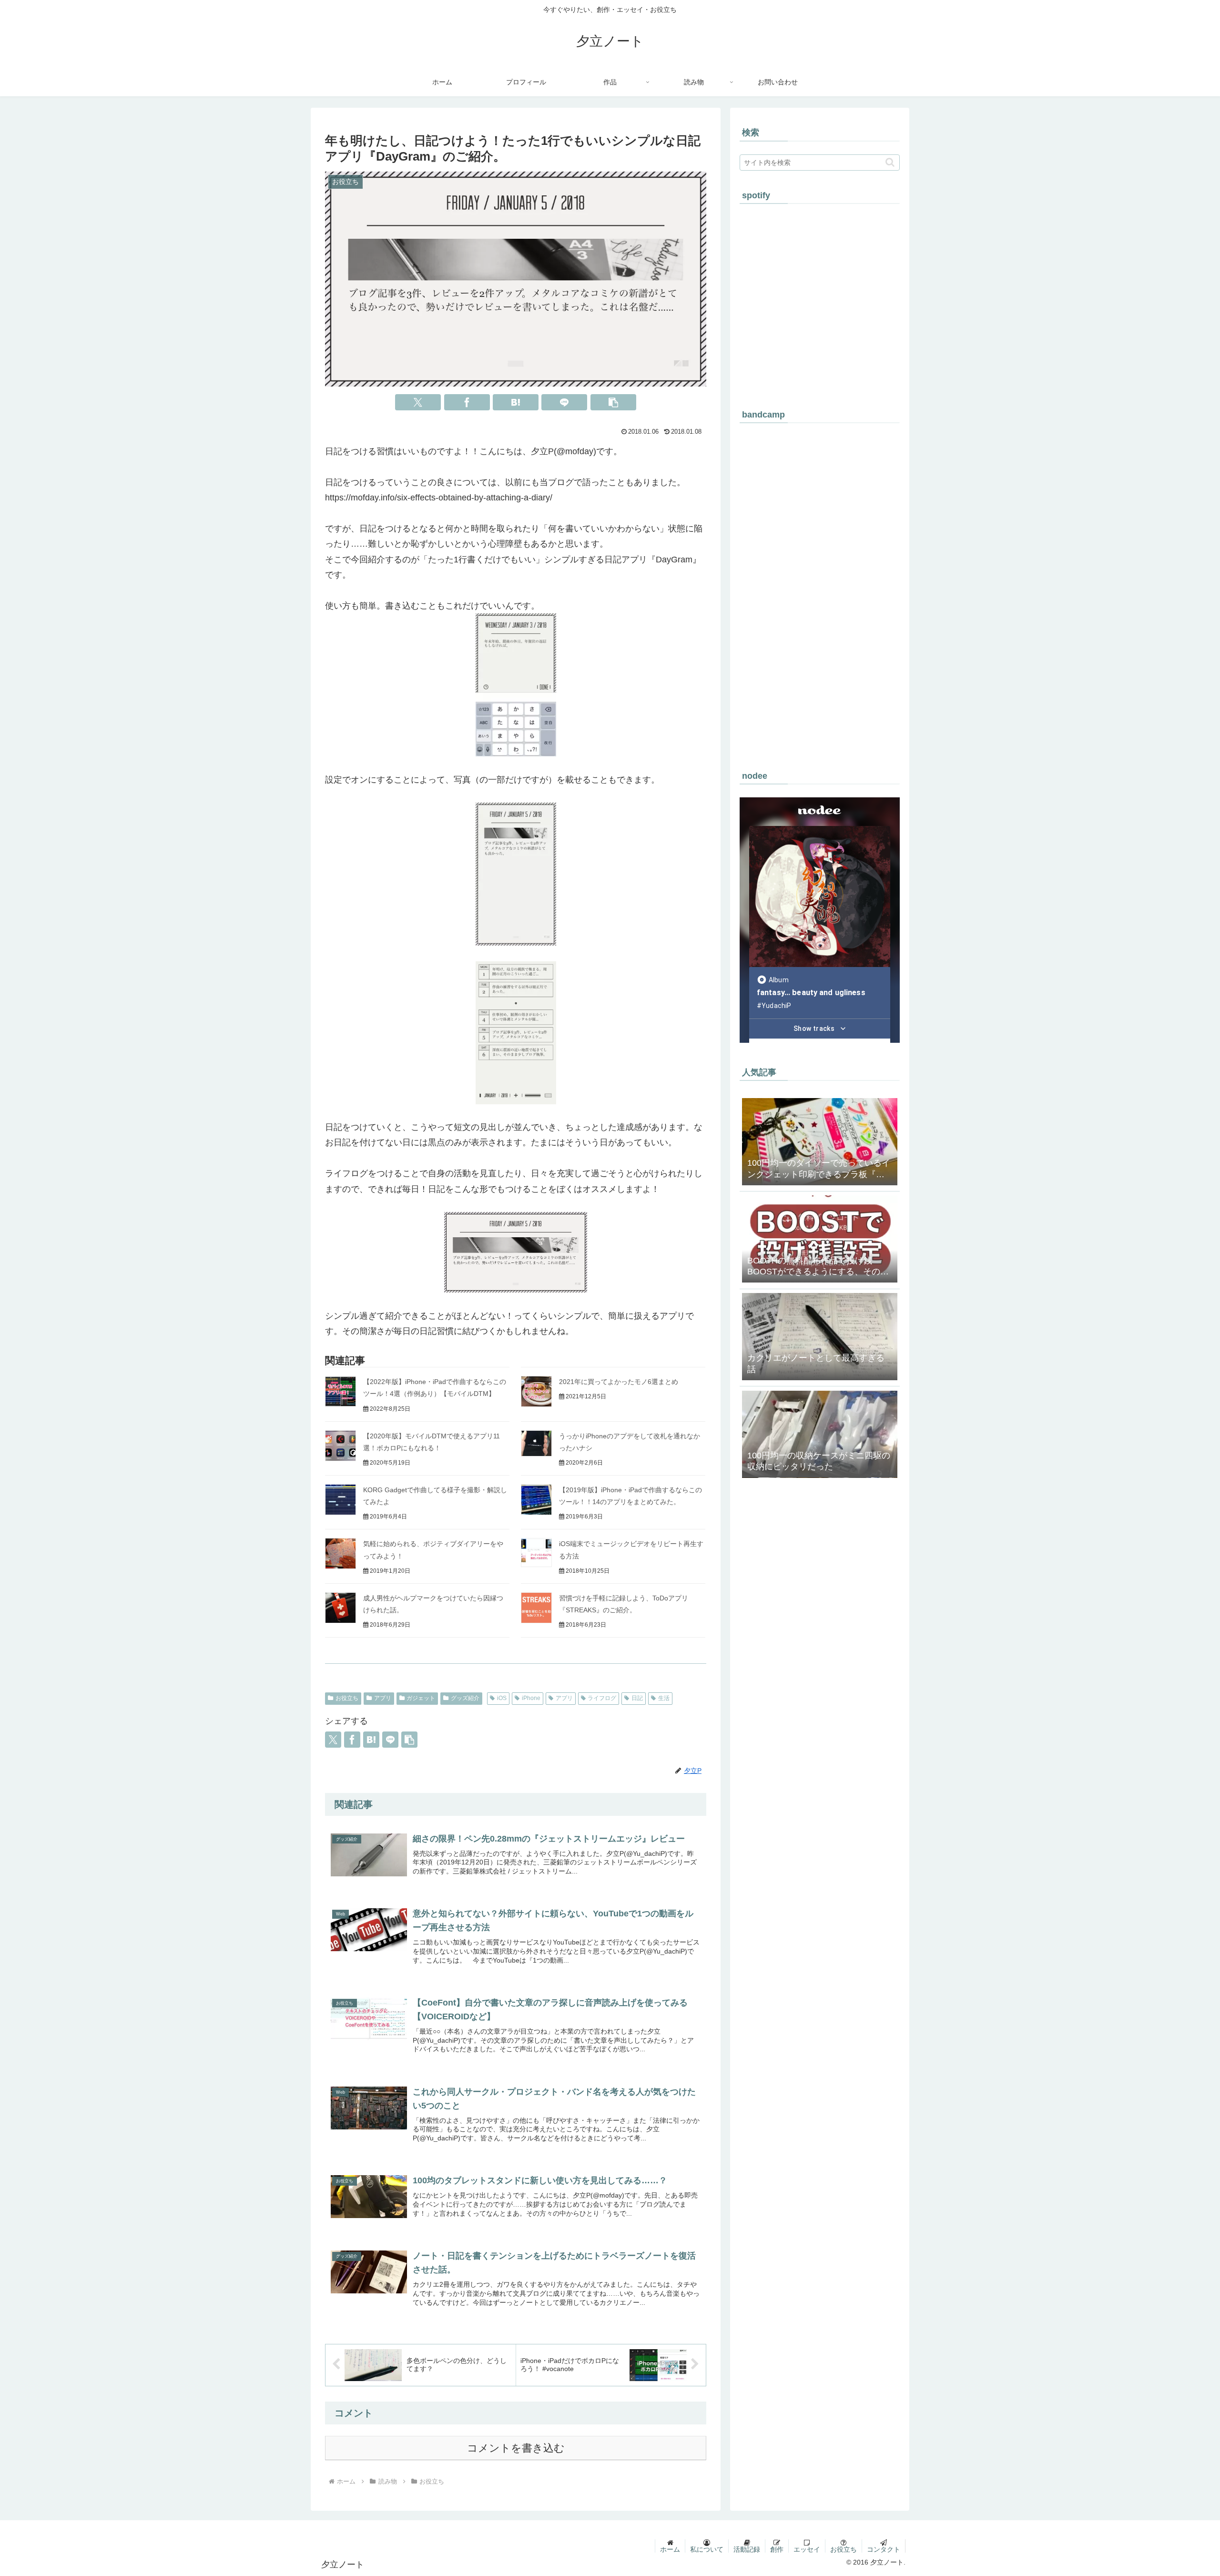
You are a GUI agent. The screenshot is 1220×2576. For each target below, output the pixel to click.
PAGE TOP (1185, 2491)
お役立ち (347, 1698)
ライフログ (602, 1698)
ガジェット (421, 1698)
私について (707, 2549)
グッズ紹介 (465, 1698)
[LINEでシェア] (564, 402)
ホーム (670, 2549)
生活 (664, 1698)
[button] (613, 402)
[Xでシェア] (418, 402)
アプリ (383, 1698)
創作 (777, 2549)
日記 (637, 1698)
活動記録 (747, 2549)
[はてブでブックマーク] (516, 402)
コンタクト (884, 2549)
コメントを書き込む (516, 2448)
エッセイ (807, 2549)
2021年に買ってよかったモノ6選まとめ (619, 1382)
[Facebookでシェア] (467, 402)
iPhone (531, 1698)
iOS (502, 1698)
